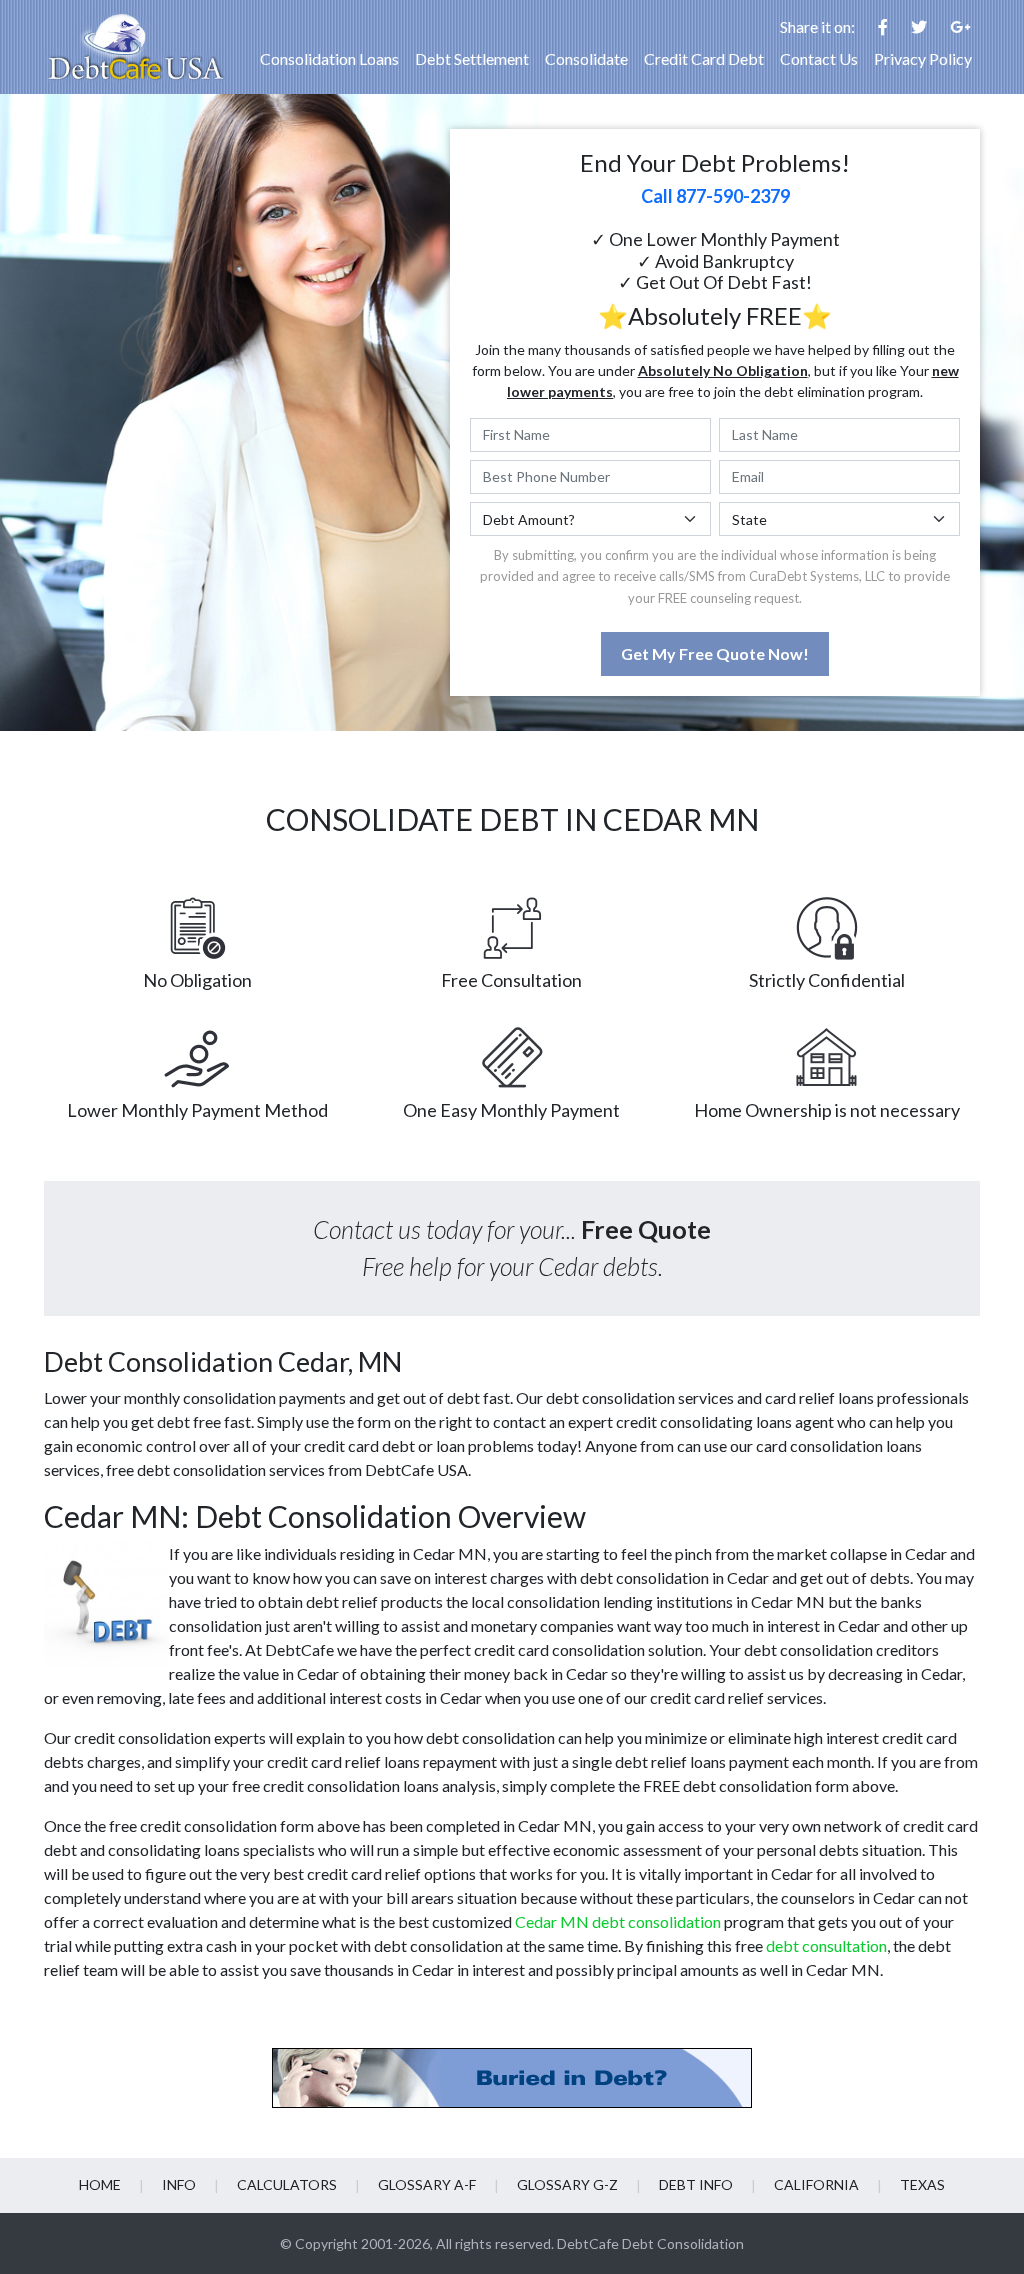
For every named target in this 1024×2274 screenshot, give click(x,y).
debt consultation (826, 1945)
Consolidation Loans (329, 58)
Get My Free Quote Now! (715, 653)
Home (100, 2184)
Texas (922, 2184)
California (816, 2184)
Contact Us (819, 58)
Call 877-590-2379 (715, 196)
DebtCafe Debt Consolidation (650, 2243)
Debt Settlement (472, 58)
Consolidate (586, 58)
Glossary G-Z (567, 2184)
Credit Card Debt (704, 58)
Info (179, 2184)
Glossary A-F (427, 2184)
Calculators (287, 2184)
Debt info (696, 2184)
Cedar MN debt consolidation (618, 1921)
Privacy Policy (923, 58)
